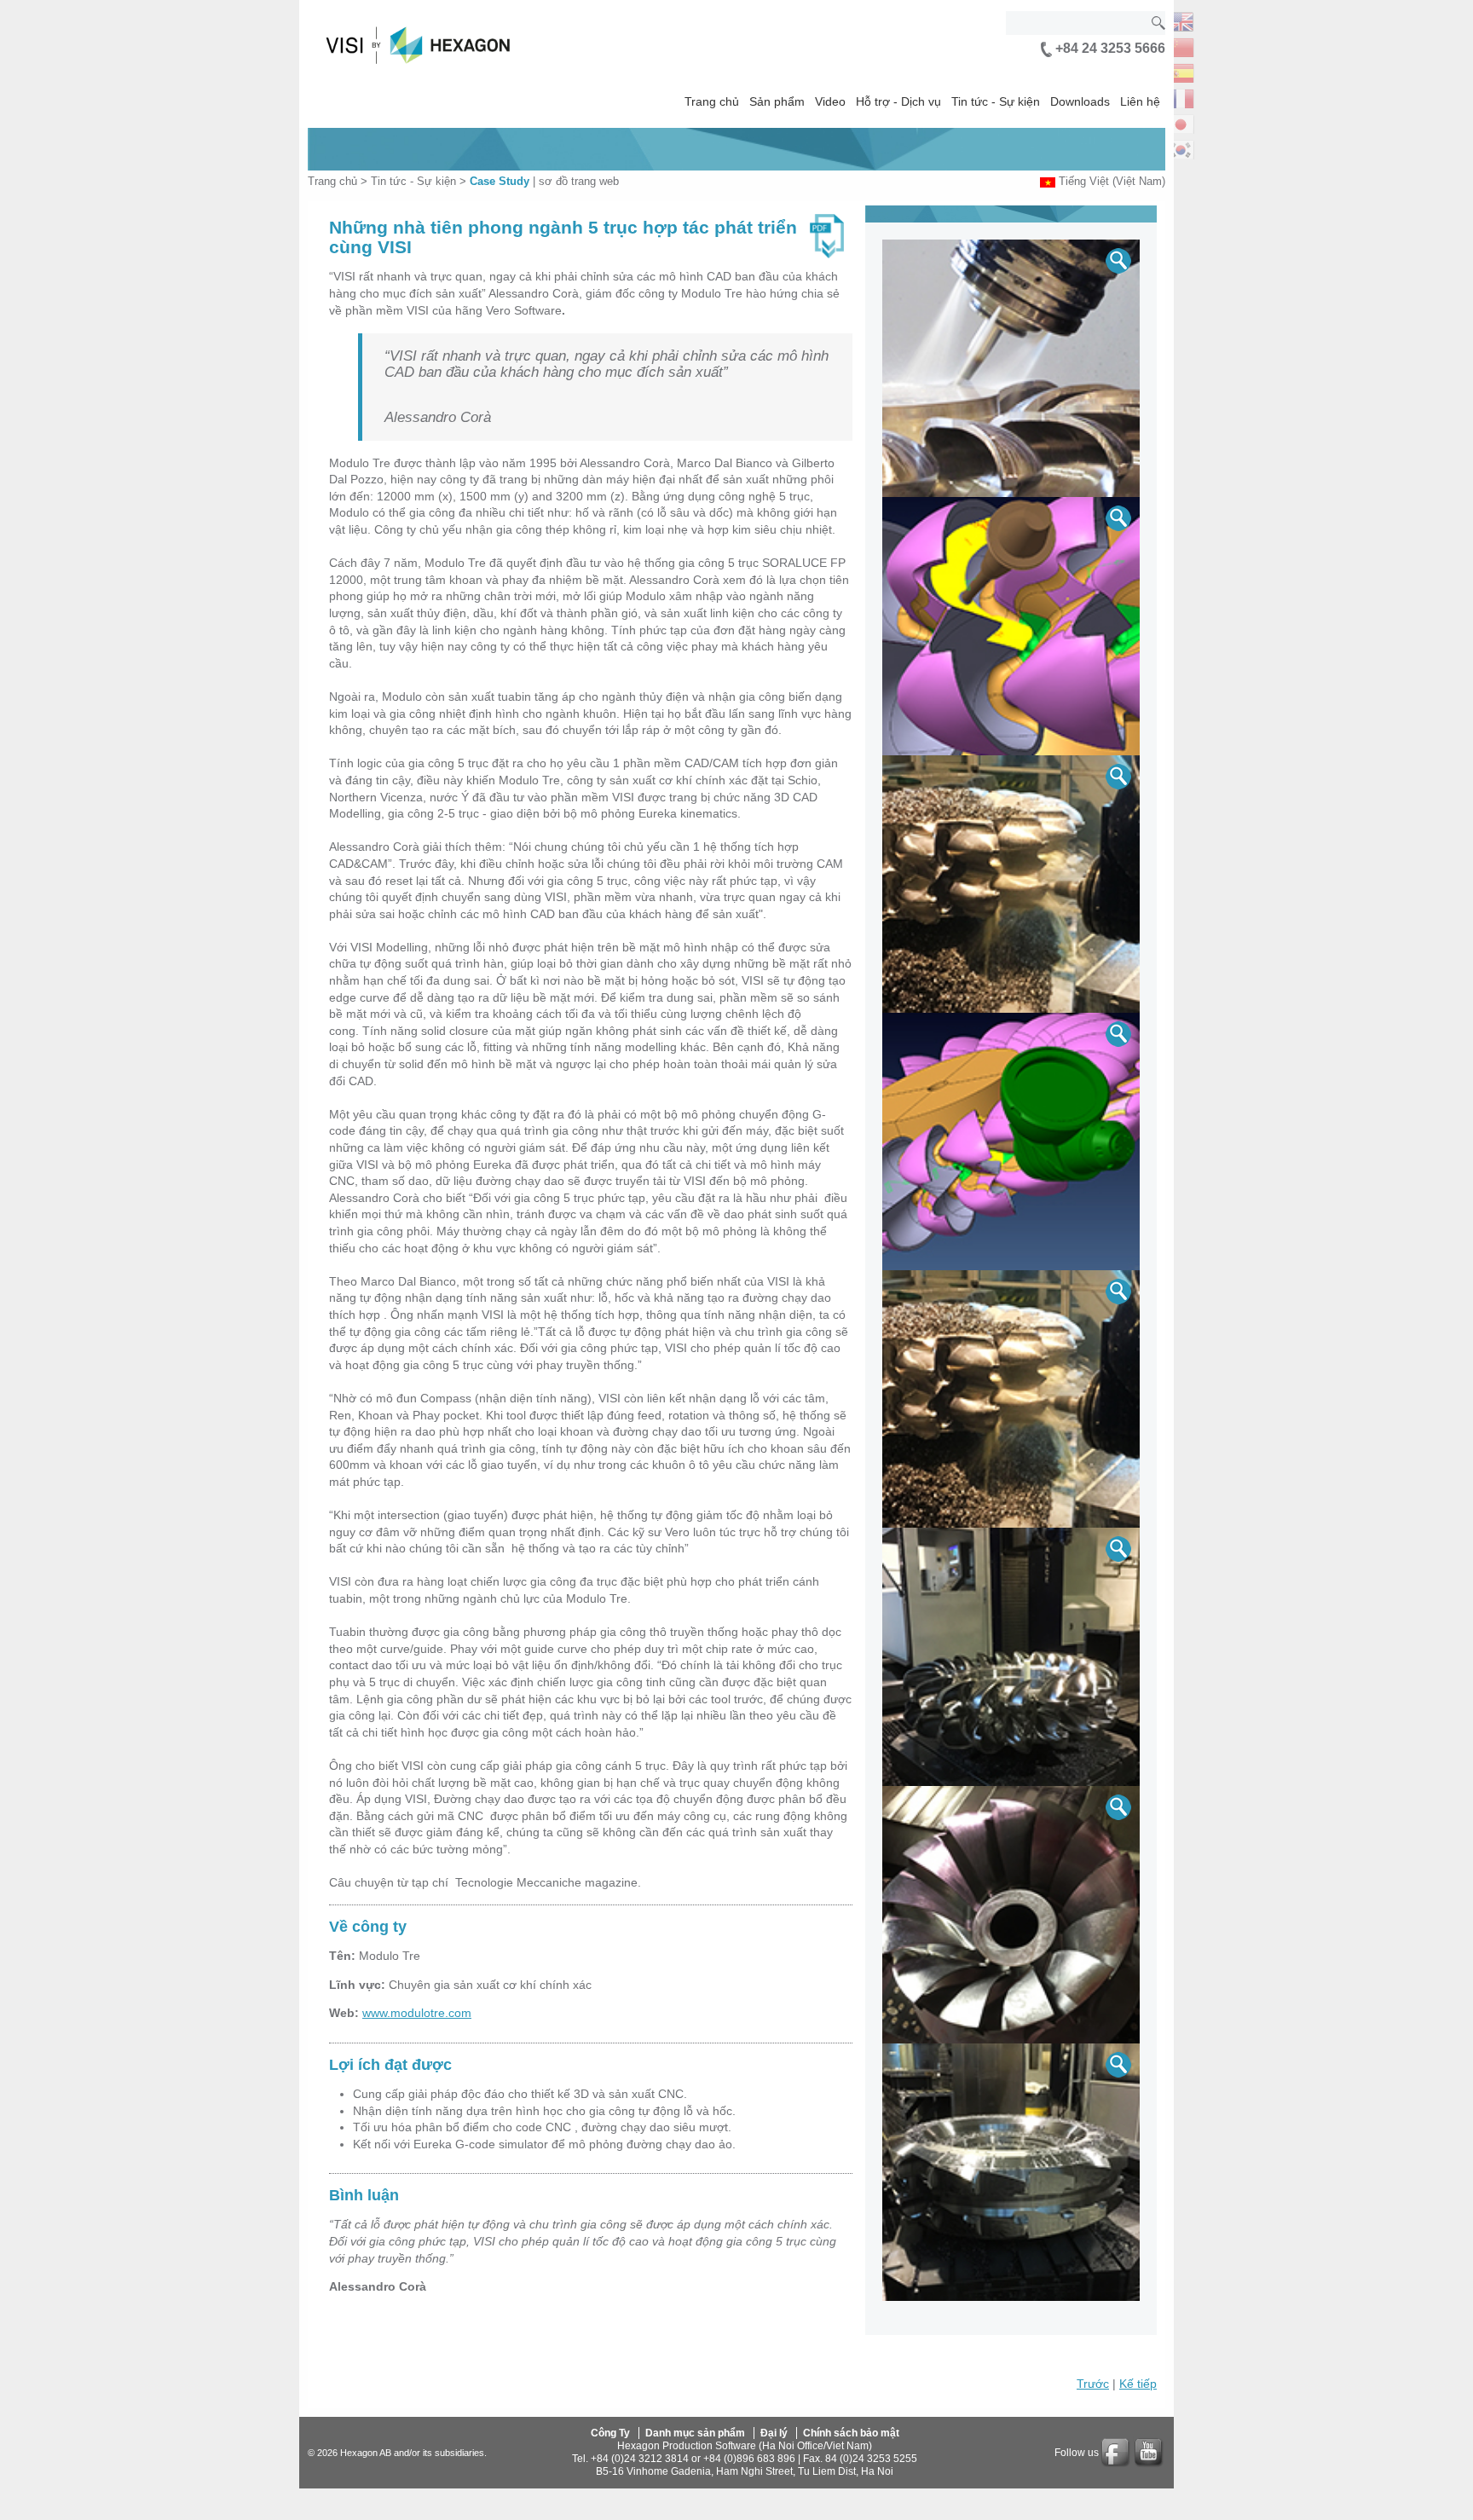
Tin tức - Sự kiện (996, 101)
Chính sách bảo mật (851, 2433)
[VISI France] (1181, 97)
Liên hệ (1140, 101)
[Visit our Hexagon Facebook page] (1117, 2453)
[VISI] (1181, 20)
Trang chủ (712, 101)
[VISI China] (1181, 46)
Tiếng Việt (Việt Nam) (1112, 181)
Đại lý (774, 2433)
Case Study (500, 181)
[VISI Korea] (1181, 148)
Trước (1093, 2384)
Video (830, 101)
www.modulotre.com (417, 2013)
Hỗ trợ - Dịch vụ (898, 101)
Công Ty (610, 2433)
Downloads (1080, 101)
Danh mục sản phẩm (695, 2433)
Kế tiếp (1138, 2384)
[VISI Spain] (1181, 71)
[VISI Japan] (1181, 122)
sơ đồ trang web (579, 181)
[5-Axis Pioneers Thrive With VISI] (1011, 368)
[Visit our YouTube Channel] (1150, 2453)
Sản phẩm (777, 101)
